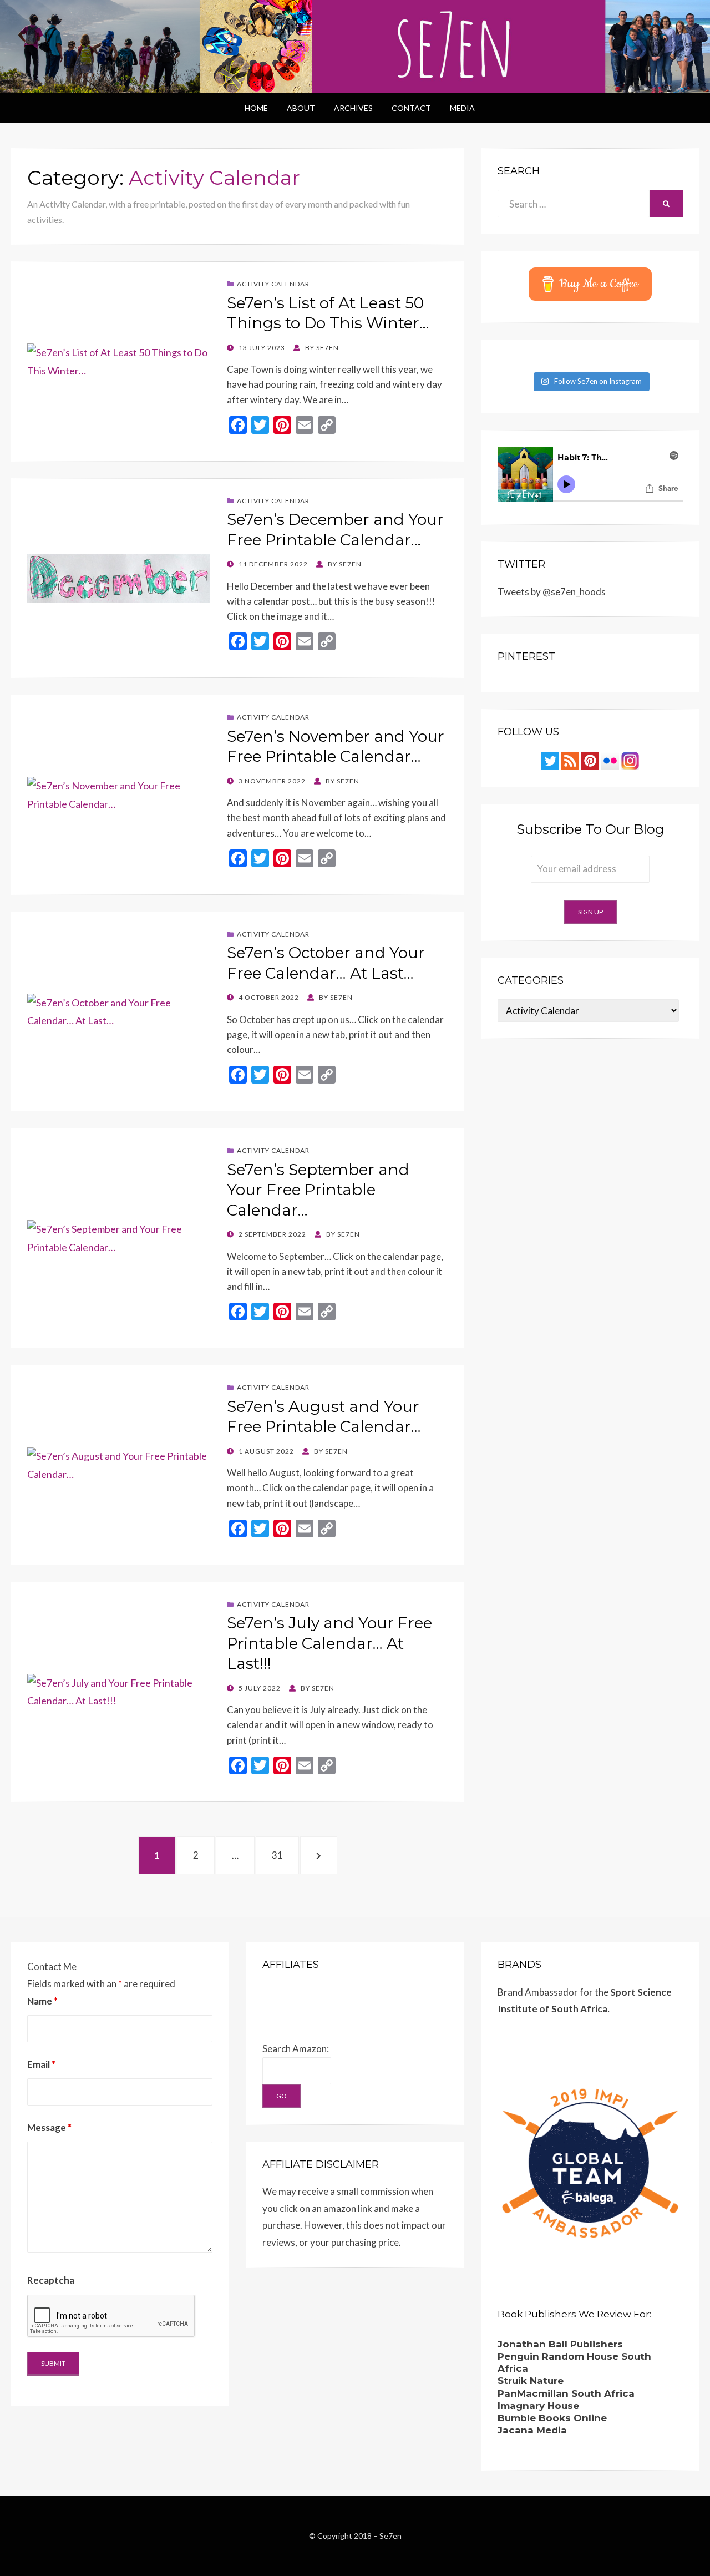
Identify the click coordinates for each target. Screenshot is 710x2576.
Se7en (390, 2536)
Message (49, 2127)
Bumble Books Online (552, 2418)
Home (256, 108)
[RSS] (570, 759)
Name (42, 2001)
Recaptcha (51, 2280)
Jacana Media (532, 2430)
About (301, 108)
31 (283, 1855)
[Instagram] (630, 759)
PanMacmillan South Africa (566, 2393)
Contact (411, 108)
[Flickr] (610, 759)
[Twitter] (550, 759)
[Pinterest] (590, 759)
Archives (353, 108)
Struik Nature (531, 2381)
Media (462, 108)
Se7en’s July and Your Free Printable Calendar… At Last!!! (329, 1643)
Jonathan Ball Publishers (560, 2344)
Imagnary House (538, 2406)
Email (41, 2064)
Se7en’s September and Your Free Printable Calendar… (318, 1190)
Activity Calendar (273, 284)
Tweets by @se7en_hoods (552, 592)
